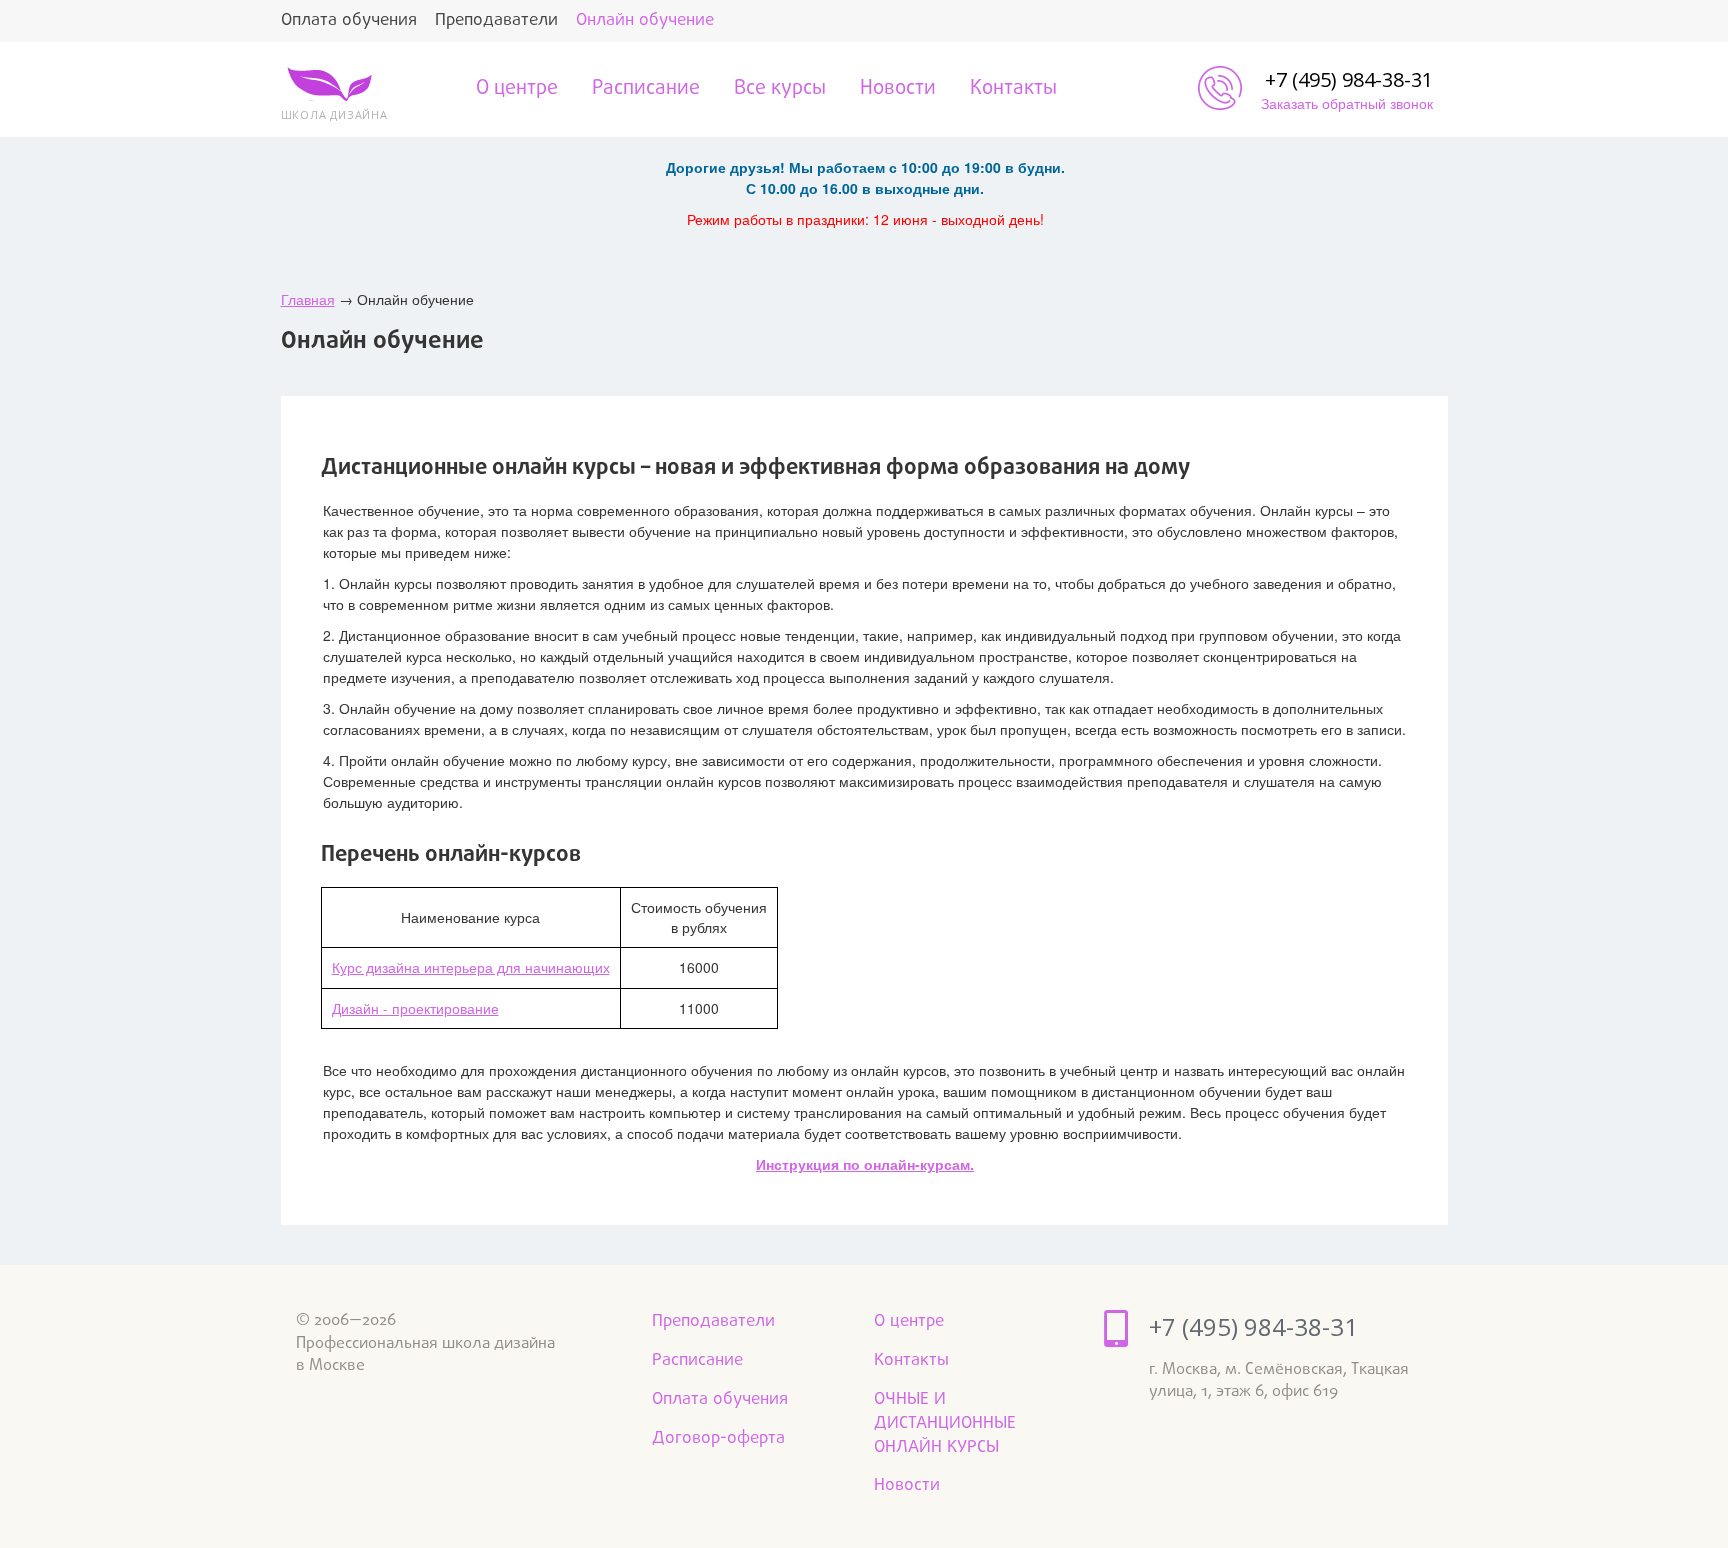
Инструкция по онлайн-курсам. (865, 1164)
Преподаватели (496, 21)
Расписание (646, 89)
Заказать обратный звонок (1347, 103)
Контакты (1013, 89)
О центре (517, 89)
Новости (898, 89)
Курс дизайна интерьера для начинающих (471, 967)
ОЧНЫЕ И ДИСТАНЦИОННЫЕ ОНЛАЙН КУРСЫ (945, 1423)
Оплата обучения (349, 21)
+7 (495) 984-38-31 (1349, 79)
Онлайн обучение (645, 21)
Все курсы (780, 89)
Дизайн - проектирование (415, 1008)
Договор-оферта (718, 1438)
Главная (308, 299)
